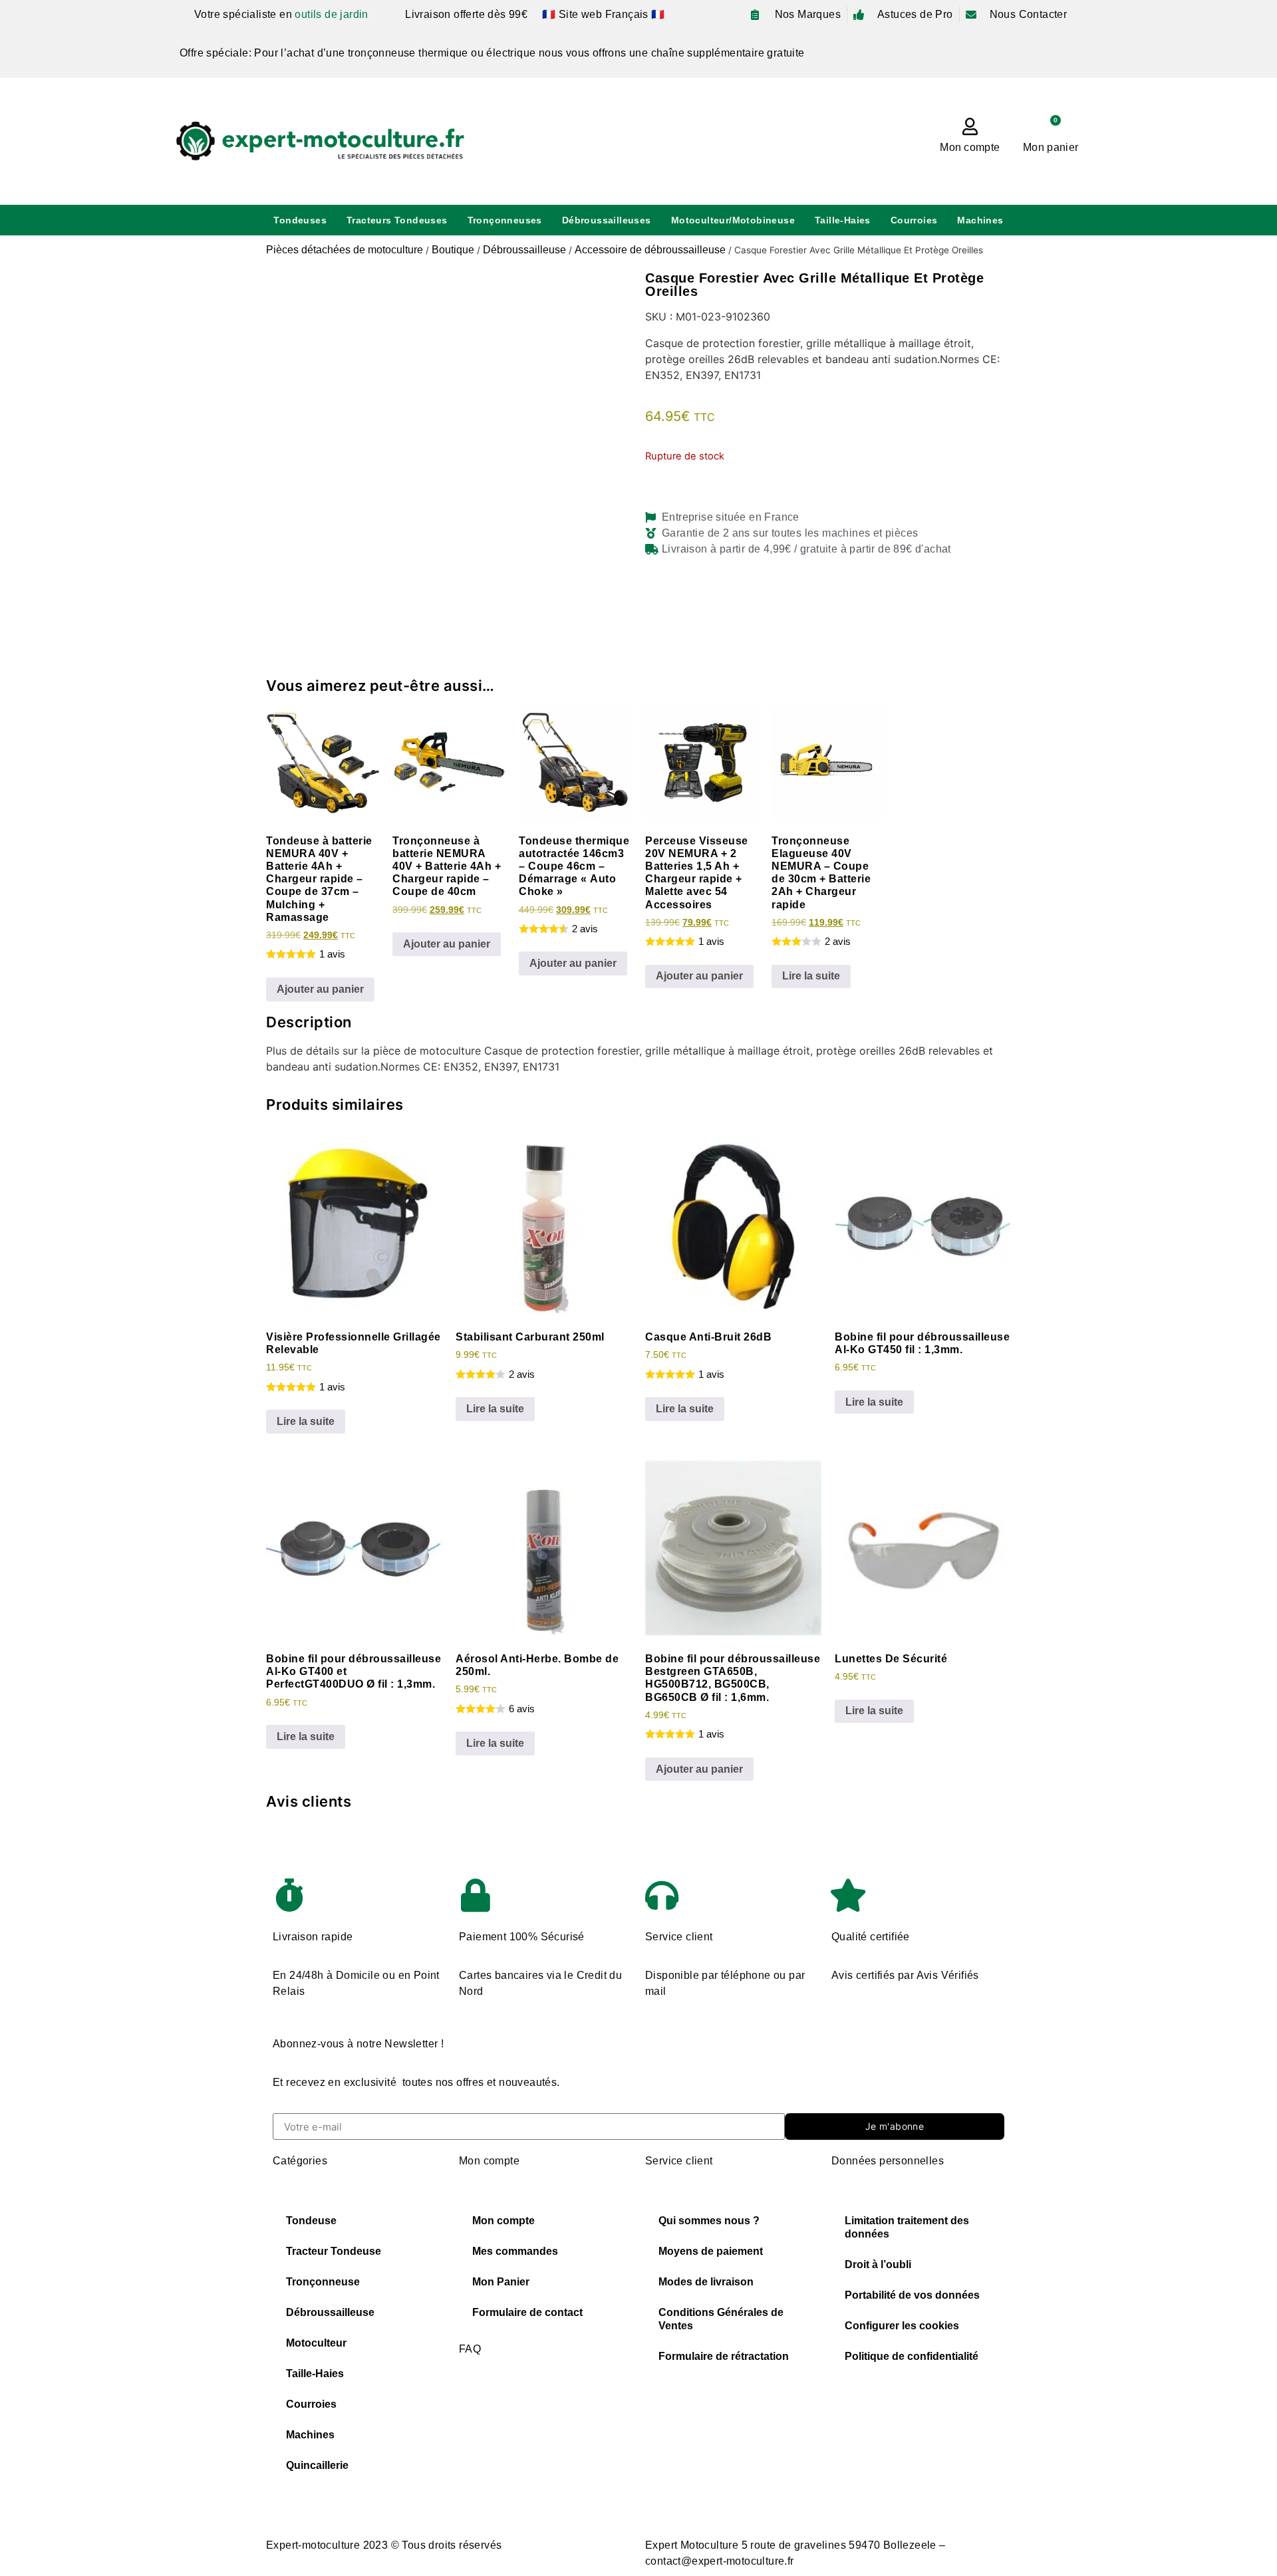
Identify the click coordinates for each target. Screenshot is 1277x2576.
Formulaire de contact (527, 2312)
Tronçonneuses (505, 220)
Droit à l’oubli (878, 2264)
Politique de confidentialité (912, 2356)
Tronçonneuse (323, 2282)
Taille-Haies (843, 220)
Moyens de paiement (711, 2251)
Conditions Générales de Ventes (721, 2319)
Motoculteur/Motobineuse (733, 220)
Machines (980, 220)
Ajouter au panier (320, 989)
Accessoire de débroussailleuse (650, 250)
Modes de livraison (706, 2282)
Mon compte (970, 147)
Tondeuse (311, 2221)
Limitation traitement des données (907, 2227)
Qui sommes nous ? (709, 2221)
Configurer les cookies (902, 2326)
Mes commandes (515, 2251)
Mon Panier (501, 2282)
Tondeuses (300, 220)
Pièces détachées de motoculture (345, 250)
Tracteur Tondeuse (334, 2251)
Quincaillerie (317, 2465)
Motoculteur (316, 2343)
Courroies (914, 220)
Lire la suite (811, 976)
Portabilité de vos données (912, 2295)
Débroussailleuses (607, 220)
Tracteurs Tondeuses (397, 220)
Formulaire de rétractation (724, 2356)
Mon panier (1051, 147)
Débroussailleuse (524, 250)
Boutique (453, 250)
